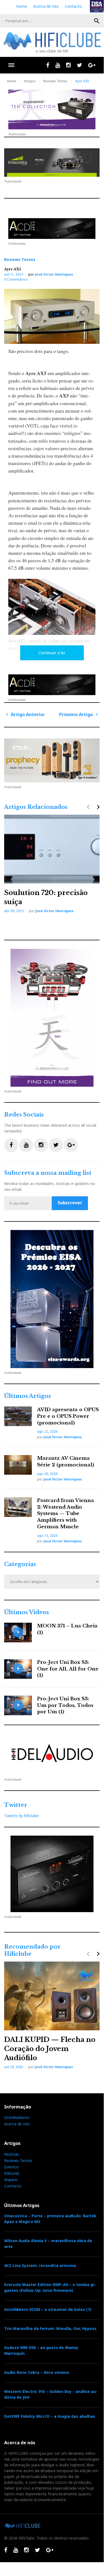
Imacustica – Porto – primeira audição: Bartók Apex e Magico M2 (50, 2219)
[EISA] (52, 1299)
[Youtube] (58, 65)
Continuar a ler (52, 653)
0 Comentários (16, 279)
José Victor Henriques (54, 274)
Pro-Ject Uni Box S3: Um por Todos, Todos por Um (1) (65, 1705)
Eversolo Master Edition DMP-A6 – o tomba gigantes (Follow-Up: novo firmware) (50, 2287)
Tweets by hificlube (21, 1816)
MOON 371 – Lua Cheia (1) (67, 1629)
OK (97, 21)
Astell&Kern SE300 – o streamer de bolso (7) (48, 2309)
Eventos (11, 2167)
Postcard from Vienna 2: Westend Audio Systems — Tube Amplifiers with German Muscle (66, 1514)
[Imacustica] (52, 163)
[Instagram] (68, 65)
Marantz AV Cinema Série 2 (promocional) (66, 1462)
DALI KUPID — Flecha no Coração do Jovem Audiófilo (50, 2049)
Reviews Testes (55, 81)
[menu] (11, 65)
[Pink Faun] (52, 760)
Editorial (11, 2173)
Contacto (73, 6)
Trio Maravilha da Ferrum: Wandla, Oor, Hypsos (50, 2328)
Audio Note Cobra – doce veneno (37, 2372)
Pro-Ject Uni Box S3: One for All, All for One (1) (68, 1669)
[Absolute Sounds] (52, 109)
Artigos (30, 81)
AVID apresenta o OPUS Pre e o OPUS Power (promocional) (68, 1416)
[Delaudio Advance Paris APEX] (52, 229)
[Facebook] (48, 65)
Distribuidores (17, 2117)
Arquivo (11, 2180)
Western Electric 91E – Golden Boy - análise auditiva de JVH (51, 2394)
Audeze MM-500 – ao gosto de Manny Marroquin (41, 2350)
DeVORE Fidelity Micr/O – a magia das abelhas (50, 2416)
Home (22, 6)
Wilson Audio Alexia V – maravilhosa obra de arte (48, 2244)
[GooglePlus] (92, 65)
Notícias (12, 2154)
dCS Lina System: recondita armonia (40, 2265)
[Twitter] (80, 65)
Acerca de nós (46, 6)
